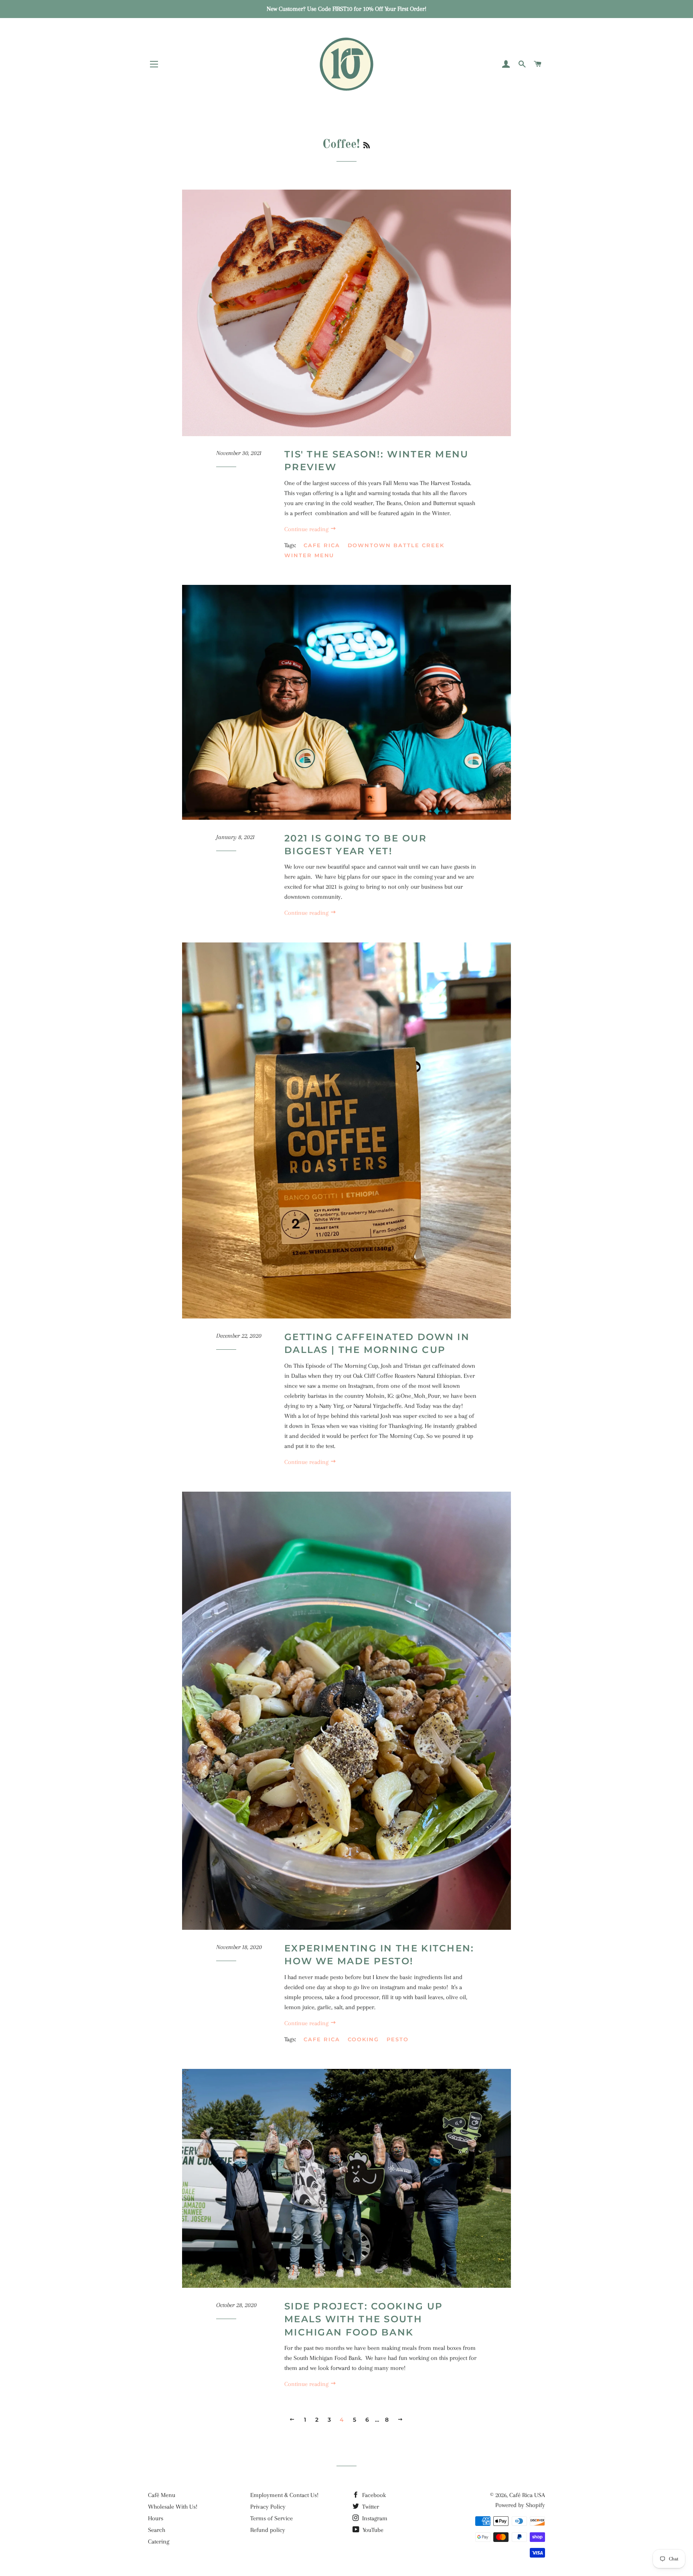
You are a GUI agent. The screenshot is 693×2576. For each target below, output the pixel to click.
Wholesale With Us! (173, 2507)
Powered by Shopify (520, 2505)
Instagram (374, 2518)
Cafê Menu (162, 2495)
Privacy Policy (268, 2507)
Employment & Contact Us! (284, 2495)
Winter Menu (309, 555)
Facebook (373, 2495)
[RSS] (367, 146)
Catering (159, 2542)
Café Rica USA (527, 2495)
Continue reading (307, 529)
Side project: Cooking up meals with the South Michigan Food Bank (364, 2319)
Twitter (370, 2507)
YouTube (372, 2530)
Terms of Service (272, 2518)
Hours (156, 2518)
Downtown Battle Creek (396, 545)
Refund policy (268, 2530)
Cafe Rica (322, 545)
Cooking (364, 2039)
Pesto (398, 2039)
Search (157, 2530)
